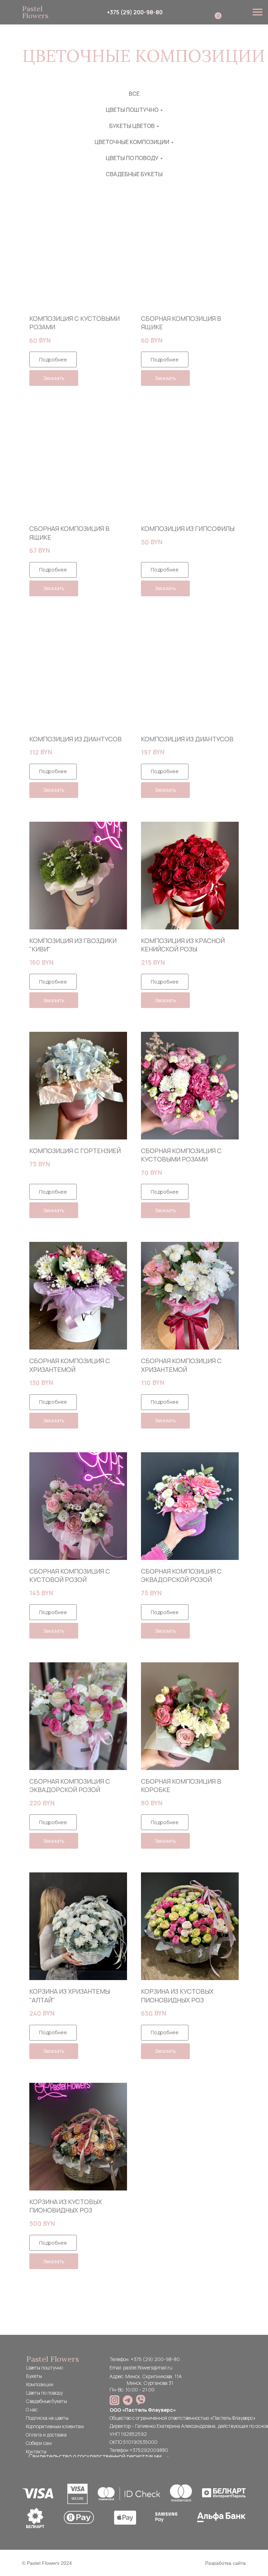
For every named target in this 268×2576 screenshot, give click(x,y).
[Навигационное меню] (258, 12)
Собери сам (39, 2443)
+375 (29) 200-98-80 (135, 12)
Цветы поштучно (44, 2368)
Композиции (40, 2384)
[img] (114, 2400)
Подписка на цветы (47, 2418)
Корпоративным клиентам (55, 2426)
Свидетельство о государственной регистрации (95, 2456)
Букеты (34, 2376)
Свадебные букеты (134, 174)
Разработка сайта (225, 2563)
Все (134, 94)
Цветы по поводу (44, 2393)
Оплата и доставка (46, 2435)
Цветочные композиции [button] (132, 142)
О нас (32, 2409)
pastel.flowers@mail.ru (148, 2368)
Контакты (36, 2451)
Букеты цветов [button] (132, 126)
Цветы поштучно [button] (132, 110)
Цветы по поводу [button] (132, 158)
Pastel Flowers (35, 12)
